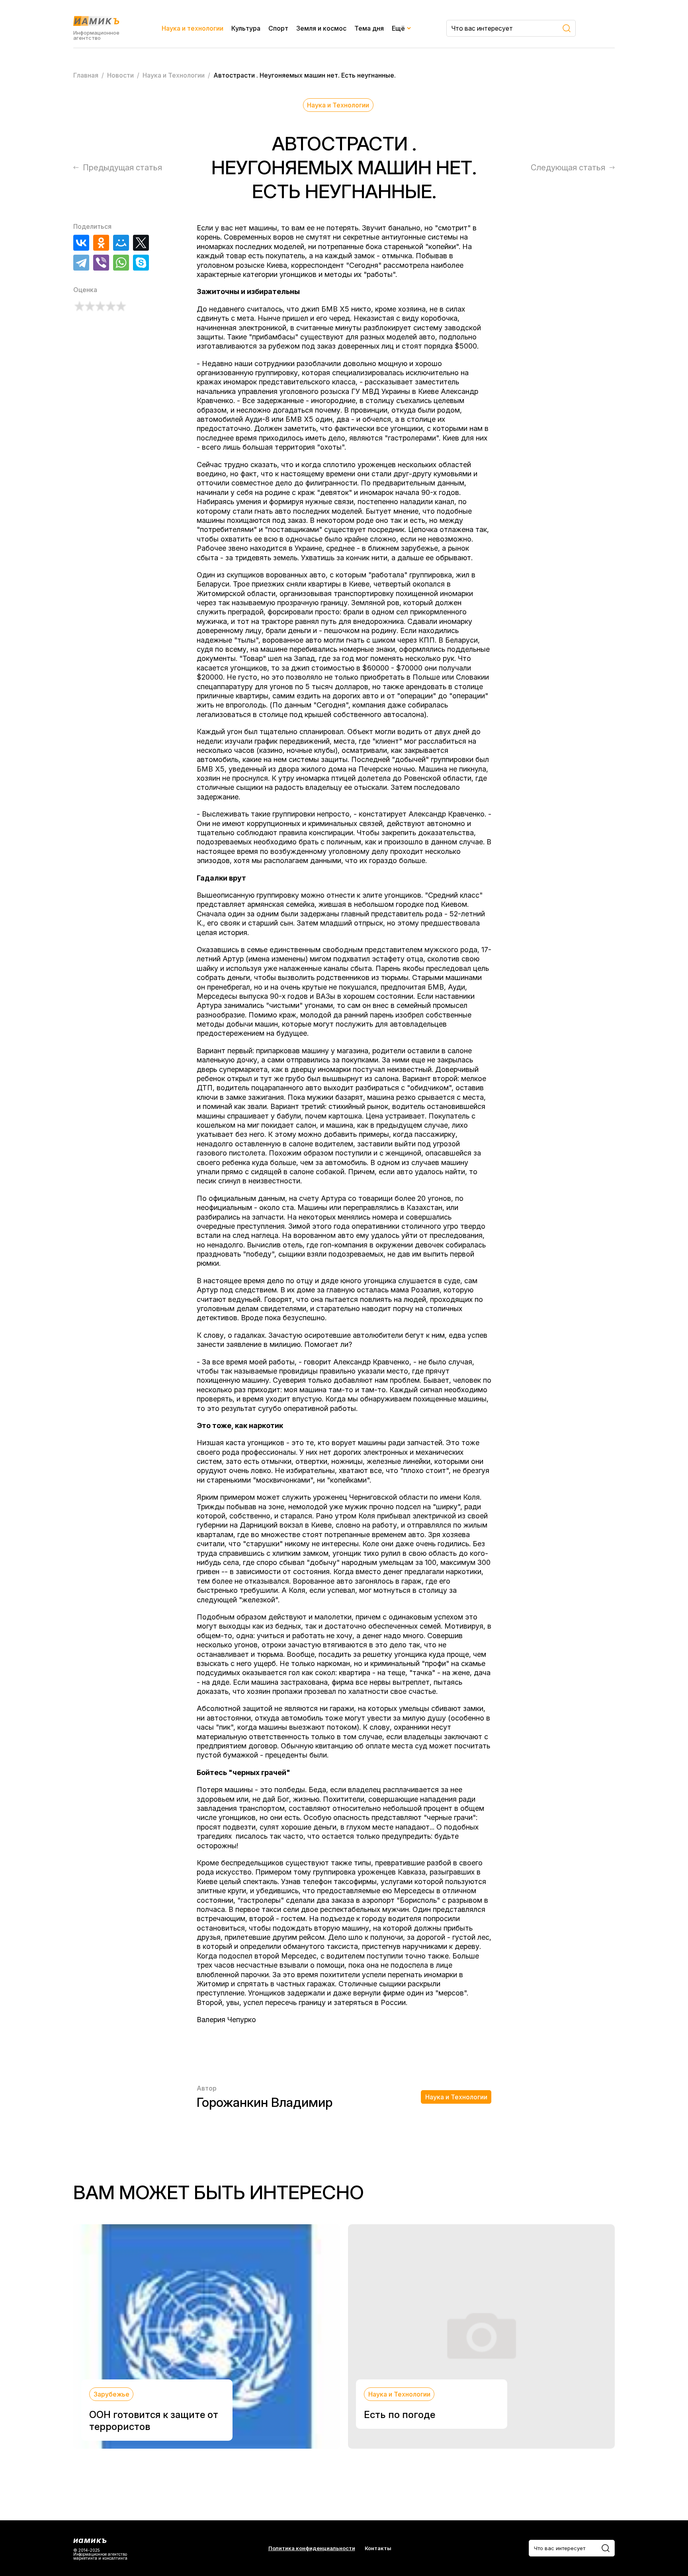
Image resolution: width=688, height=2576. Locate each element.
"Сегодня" (364, 265)
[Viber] (101, 263)
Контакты (378, 2548)
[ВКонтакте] (81, 243)
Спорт (278, 28)
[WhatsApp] (121, 263)
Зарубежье (111, 2394)
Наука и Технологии (338, 105)
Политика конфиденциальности (312, 2548)
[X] (141, 243)
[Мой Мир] (121, 243)
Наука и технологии (193, 28)
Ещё (398, 28)
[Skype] (141, 263)
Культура (246, 28)
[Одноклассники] (101, 243)
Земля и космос (321, 28)
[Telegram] (81, 263)
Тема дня (369, 28)
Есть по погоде (400, 2415)
